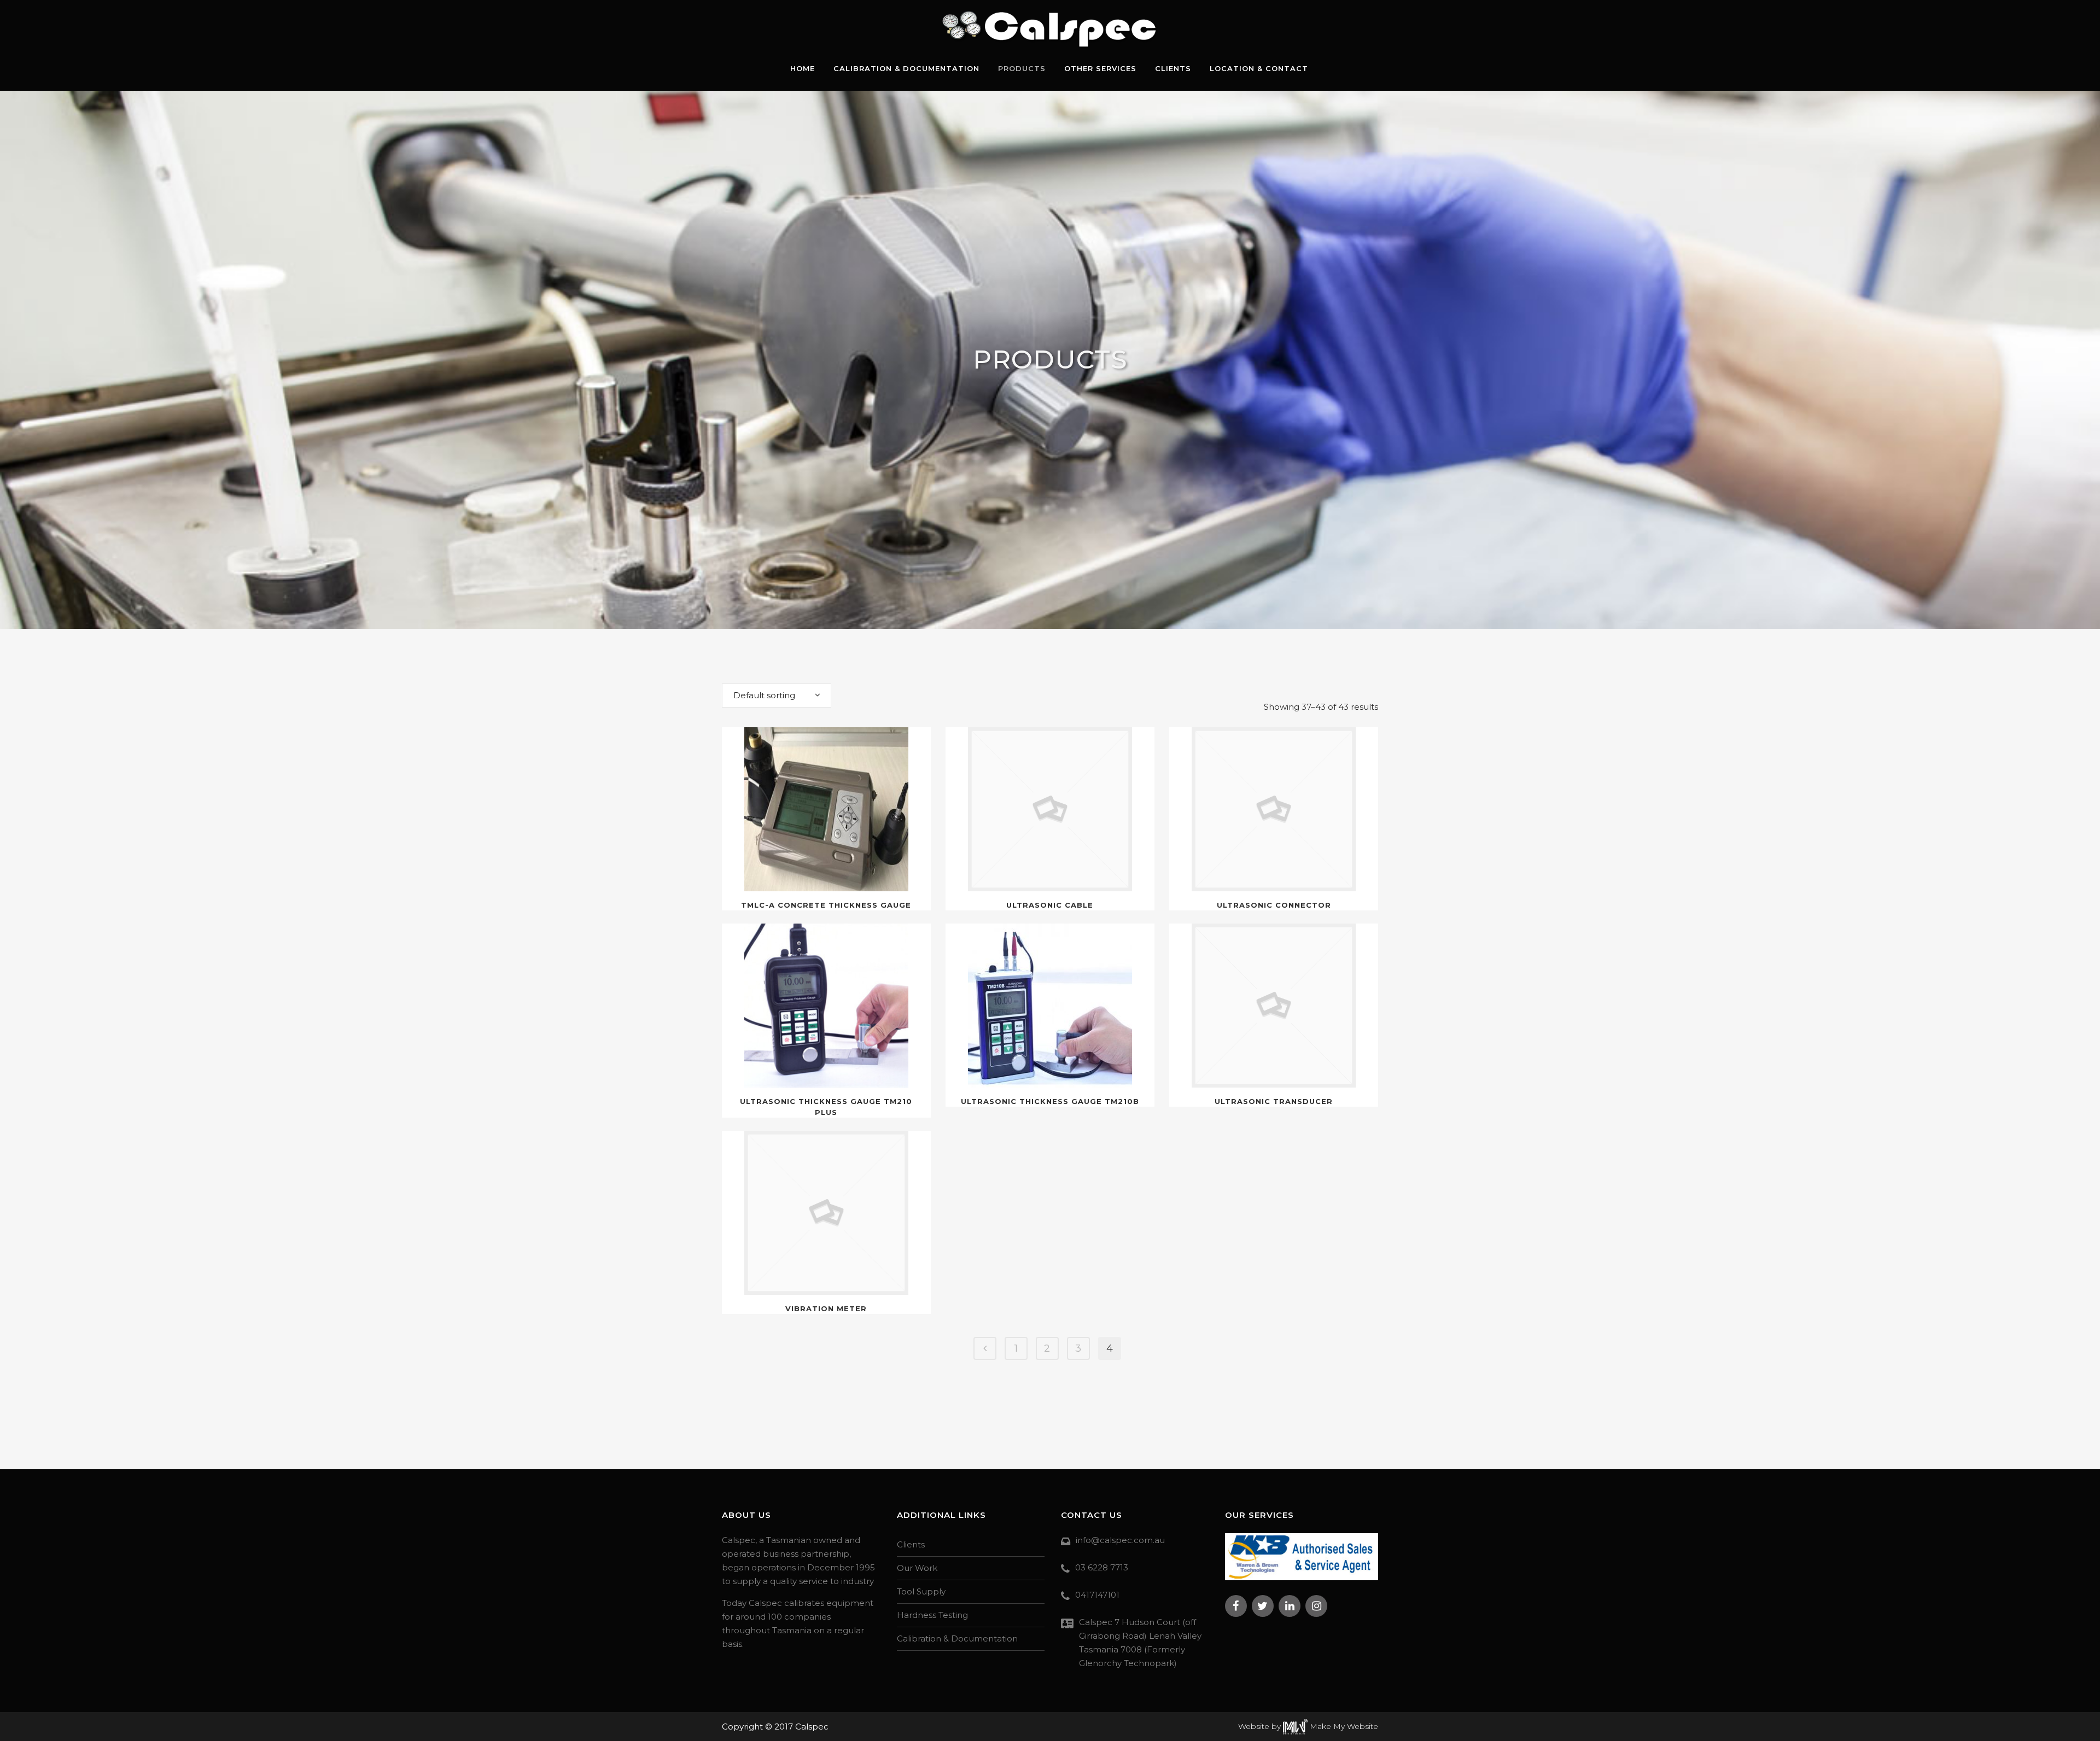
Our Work (917, 1568)
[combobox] (777, 696)
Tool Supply (921, 1591)
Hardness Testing (932, 1615)
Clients (911, 1544)
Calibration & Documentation (957, 1638)
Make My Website (1343, 1726)
